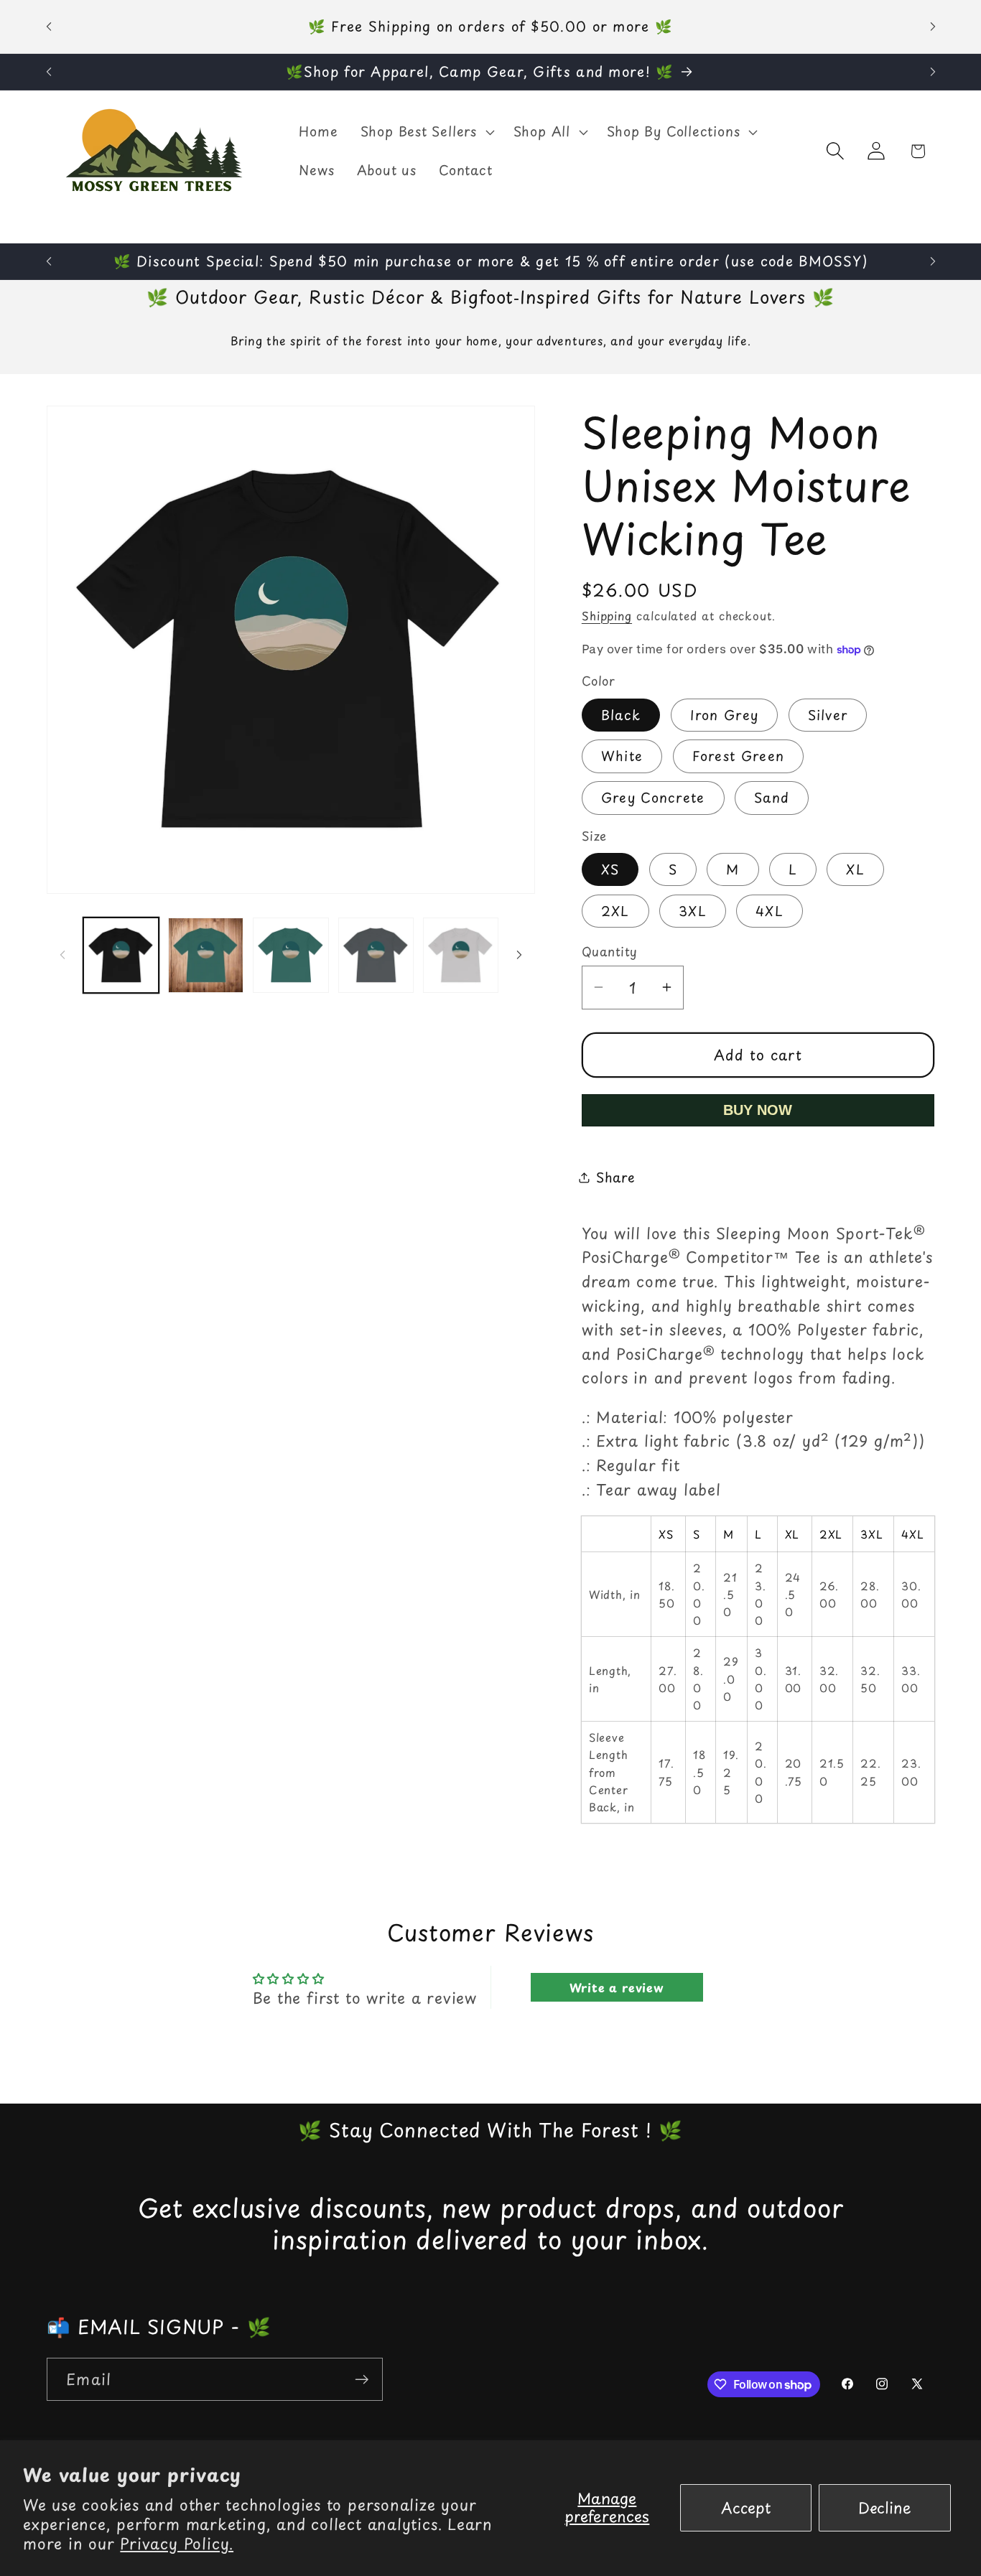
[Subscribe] (362, 2380)
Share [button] (616, 1177)
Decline (885, 2507)
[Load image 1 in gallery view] (121, 955)
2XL (615, 911)
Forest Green (739, 756)
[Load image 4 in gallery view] (376, 955)
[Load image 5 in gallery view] (461, 955)
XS (610, 869)
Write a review (617, 1987)
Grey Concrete (653, 797)
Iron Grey (725, 715)
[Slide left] (62, 955)
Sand (772, 797)
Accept (746, 2507)
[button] (426, 132)
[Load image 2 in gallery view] (206, 955)
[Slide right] (519, 955)
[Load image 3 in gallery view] (290, 955)
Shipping (607, 616)
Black (621, 715)
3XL (693, 911)
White (622, 756)
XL (855, 869)
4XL (770, 911)
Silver (828, 715)
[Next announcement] (933, 26)
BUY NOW (758, 1110)
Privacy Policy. (177, 2543)
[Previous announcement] (49, 26)
